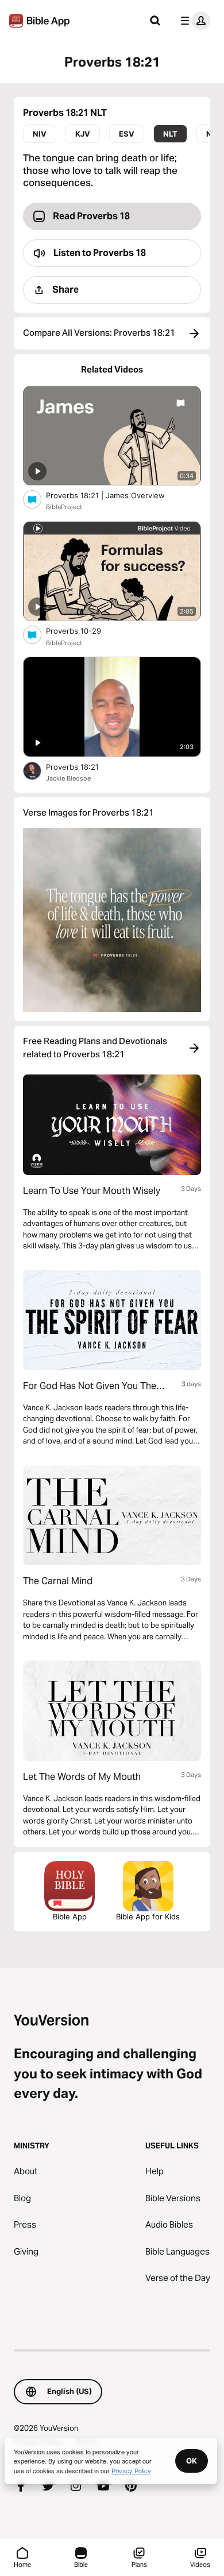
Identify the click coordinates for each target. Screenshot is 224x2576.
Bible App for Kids (148, 1917)
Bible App (70, 1917)
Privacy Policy (131, 2470)
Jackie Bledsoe (68, 778)
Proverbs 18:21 (82, 767)
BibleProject (64, 507)
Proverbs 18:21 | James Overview (115, 495)
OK (192, 2461)
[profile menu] (193, 21)
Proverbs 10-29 (84, 631)
